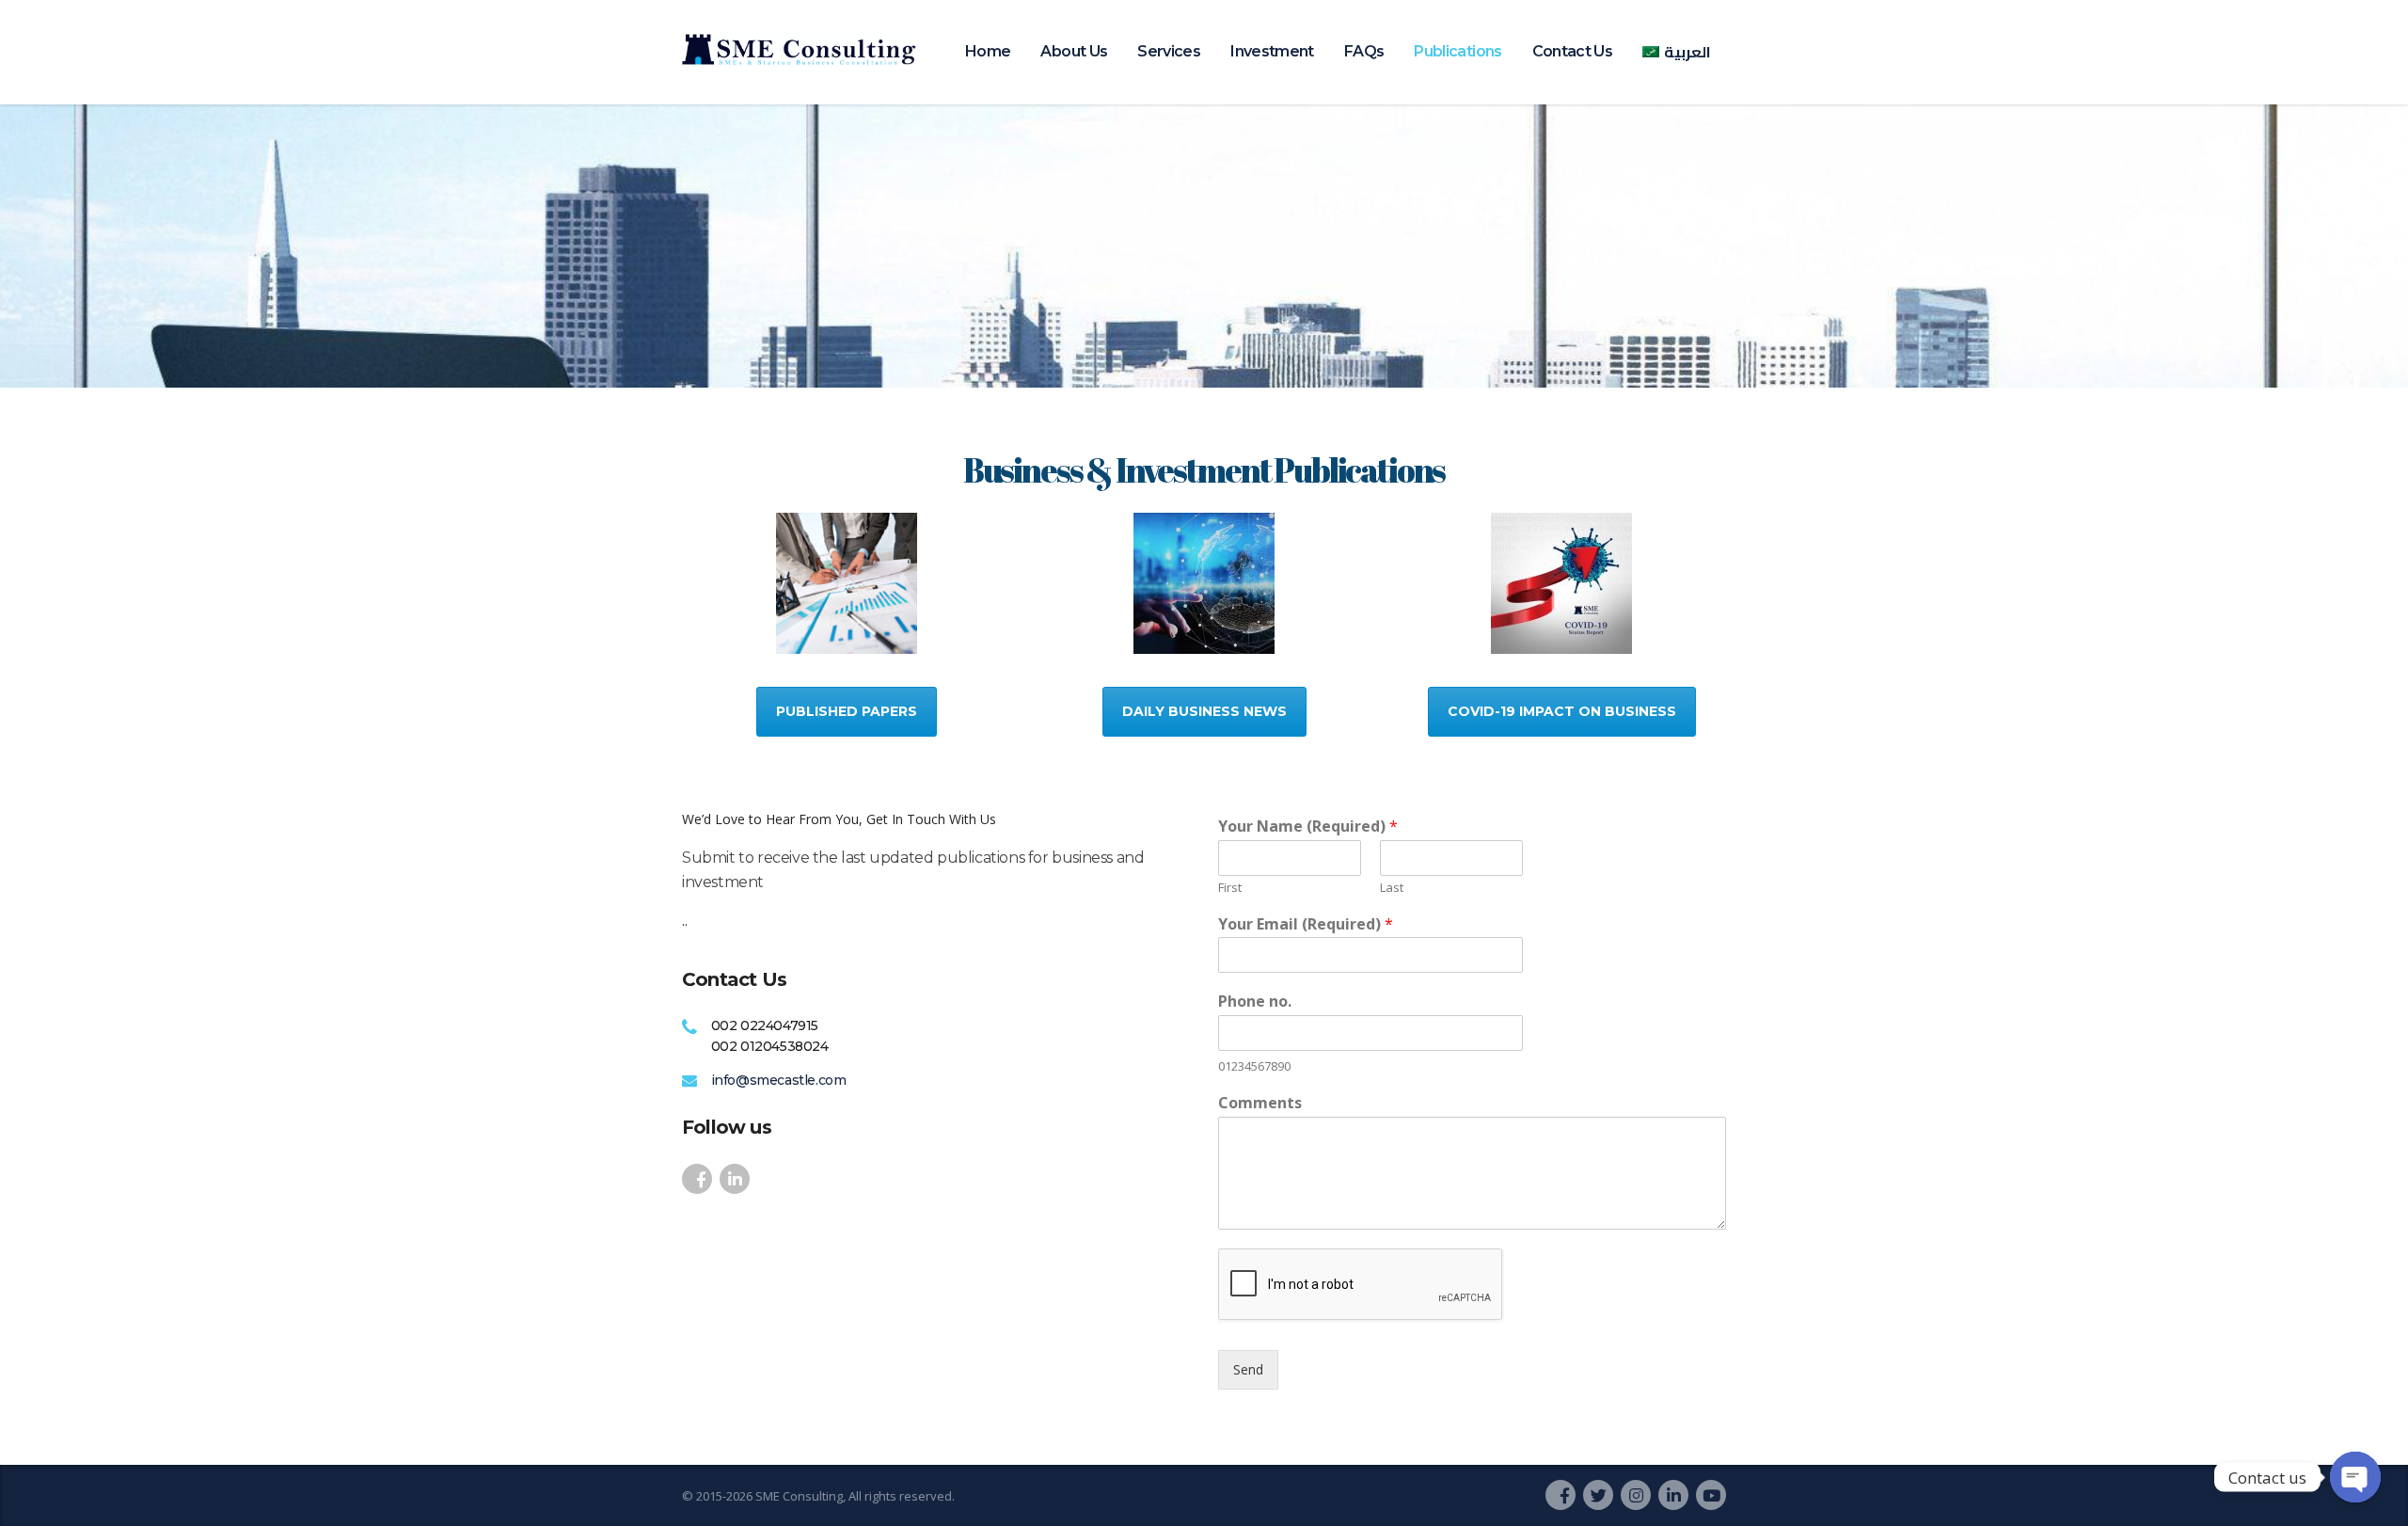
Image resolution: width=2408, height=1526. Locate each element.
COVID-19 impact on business (1562, 711)
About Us (1074, 51)
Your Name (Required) (1308, 827)
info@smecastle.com (779, 1080)
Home (988, 51)
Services (1169, 51)
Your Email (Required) (1306, 924)
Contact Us (1573, 51)
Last (1392, 888)
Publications (1457, 51)
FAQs (1364, 51)
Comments (1260, 1103)
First (1230, 888)
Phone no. (1255, 1001)
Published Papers (847, 711)
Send (1248, 1369)
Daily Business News (1204, 711)
